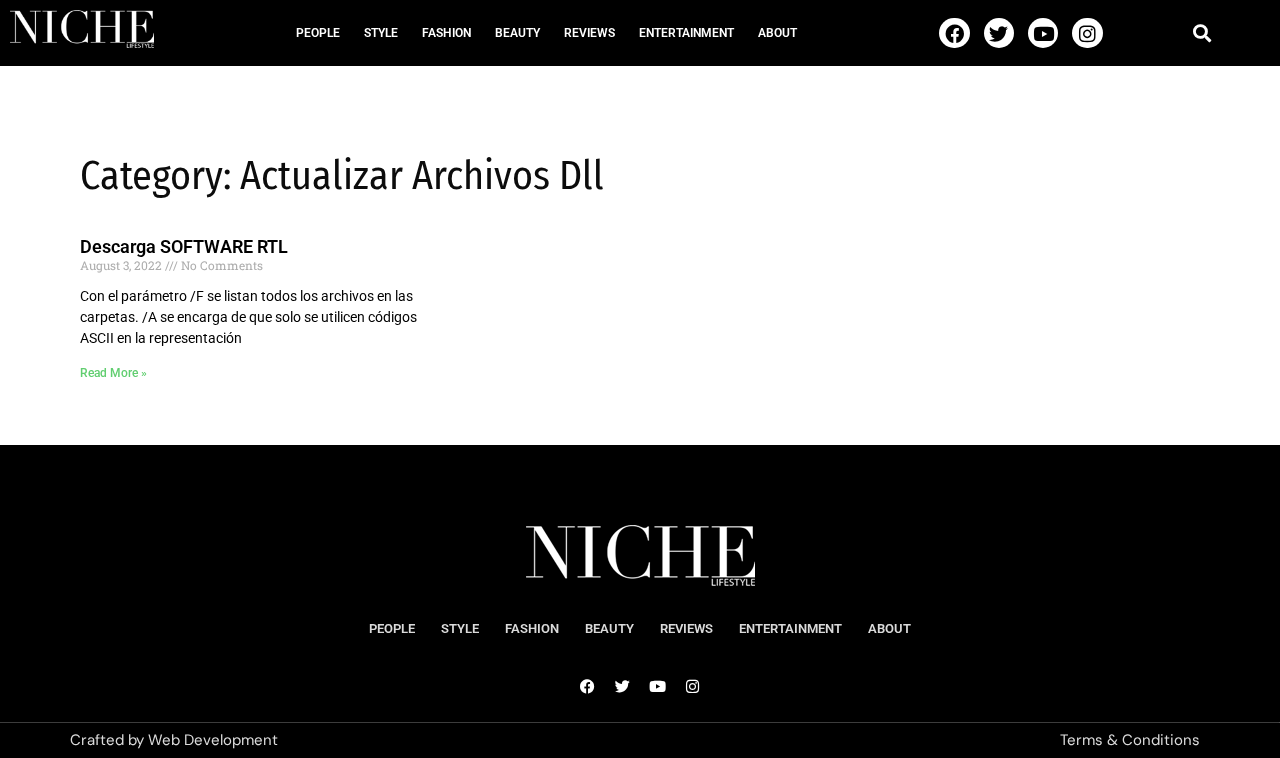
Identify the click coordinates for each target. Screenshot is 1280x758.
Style (381, 33)
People (318, 33)
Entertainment (686, 33)
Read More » (113, 373)
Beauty (517, 33)
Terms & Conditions (1130, 740)
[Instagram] (1087, 33)
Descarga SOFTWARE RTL (184, 246)
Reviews (589, 33)
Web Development (213, 740)
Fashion (446, 33)
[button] (1201, 32)
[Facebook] (954, 33)
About (777, 33)
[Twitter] (999, 33)
